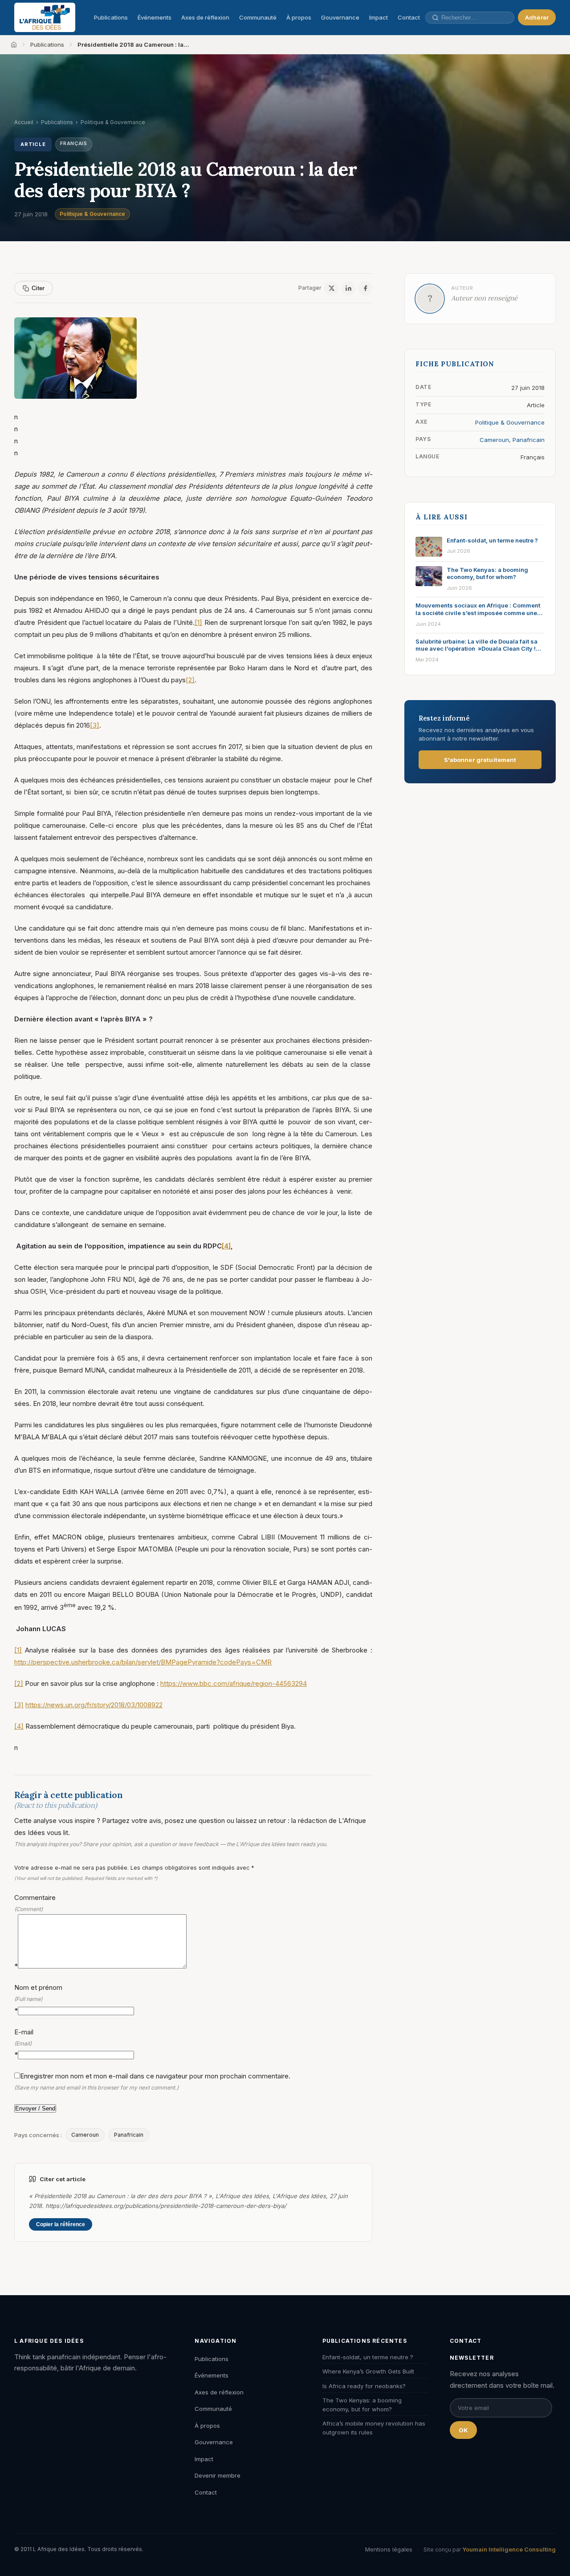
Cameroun (85, 2135)
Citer (38, 288)
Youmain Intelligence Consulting (509, 2549)
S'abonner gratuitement (480, 760)
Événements (155, 17)
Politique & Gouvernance (92, 214)
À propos (299, 17)
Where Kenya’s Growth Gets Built (368, 2371)
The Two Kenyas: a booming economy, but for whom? (362, 2405)
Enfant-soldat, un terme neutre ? (368, 2357)
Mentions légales (389, 2549)
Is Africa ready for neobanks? (364, 2386)
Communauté (258, 17)
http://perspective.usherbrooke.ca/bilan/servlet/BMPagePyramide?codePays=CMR (143, 1662)
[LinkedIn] (348, 288)
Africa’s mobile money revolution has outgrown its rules (374, 2428)
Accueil (24, 122)
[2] (190, 680)
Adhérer (537, 17)
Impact (379, 17)
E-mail (24, 2043)
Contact (409, 17)
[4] (226, 1246)
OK (463, 2430)
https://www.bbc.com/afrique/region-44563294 (234, 1683)
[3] (95, 725)
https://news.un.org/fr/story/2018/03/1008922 (94, 1705)
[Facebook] (365, 288)
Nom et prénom (38, 1999)
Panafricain (129, 2135)
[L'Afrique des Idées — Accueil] (45, 17)
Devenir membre (218, 2475)
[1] (198, 622)
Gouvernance (340, 17)
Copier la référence (61, 2224)
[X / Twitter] (331, 288)
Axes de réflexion (205, 17)
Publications (111, 17)
